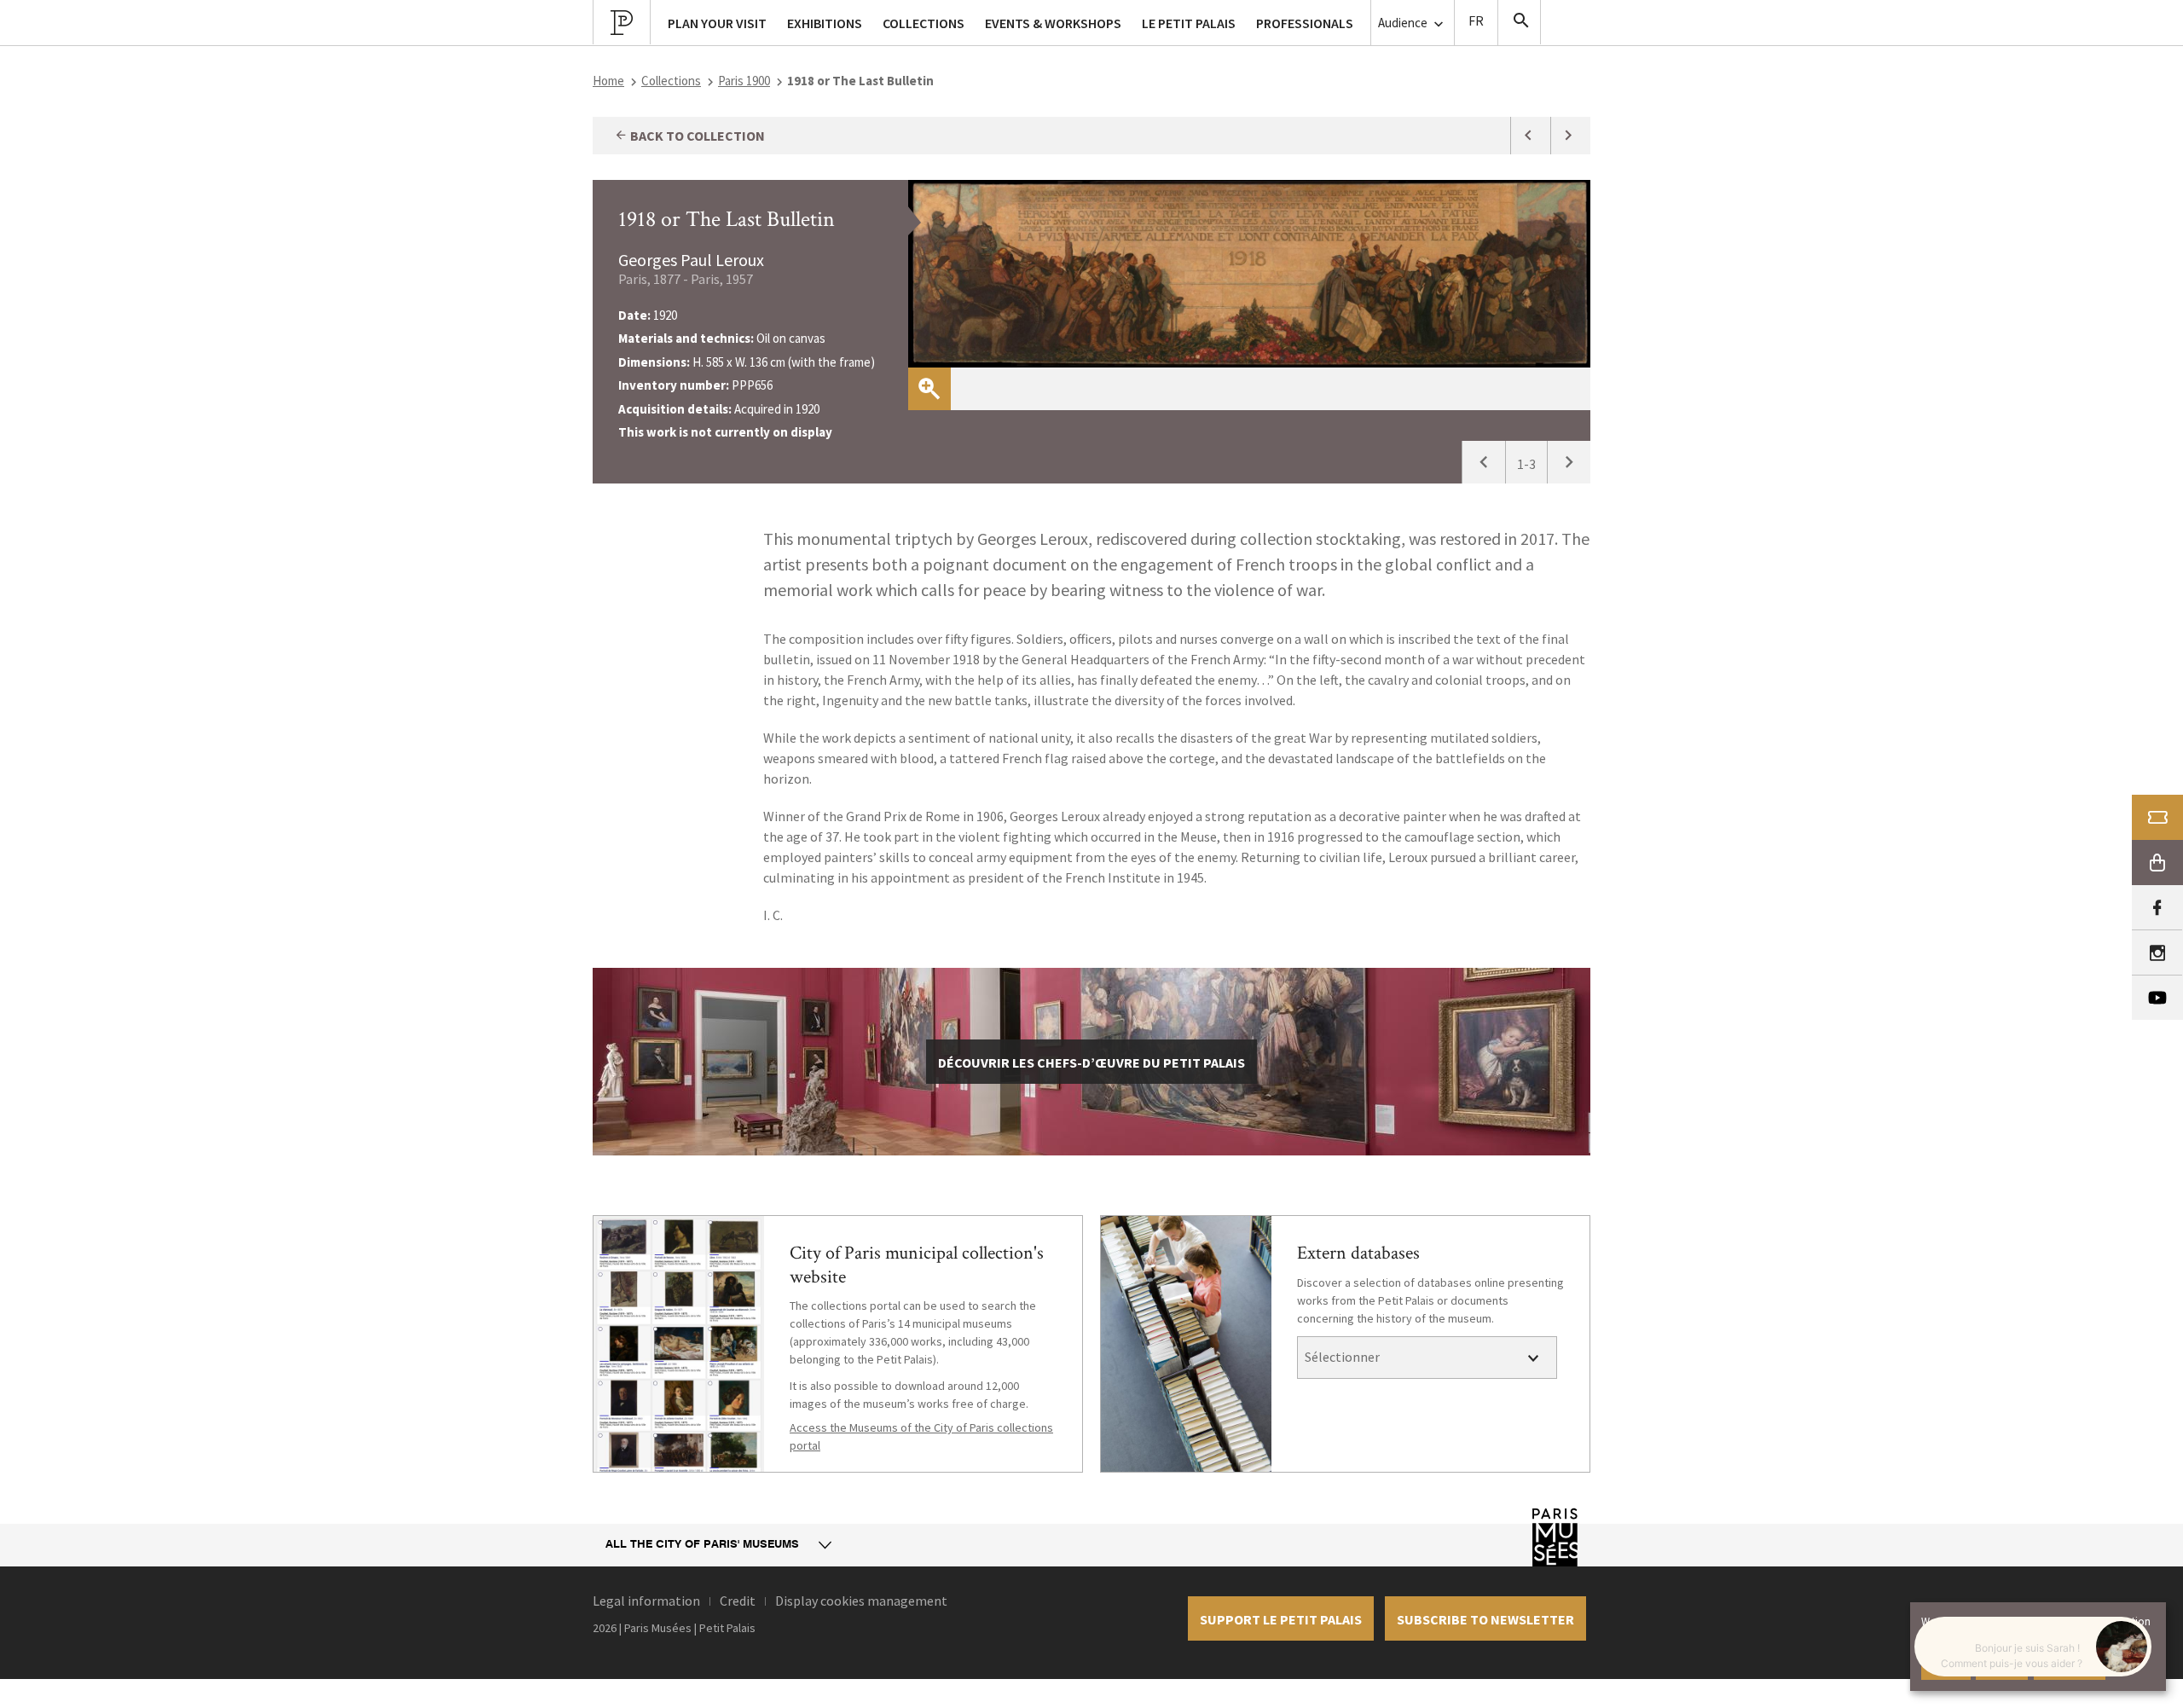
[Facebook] (2157, 908)
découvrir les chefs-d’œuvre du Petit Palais (1091, 1062)
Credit (738, 1601)
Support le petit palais (1281, 1619)
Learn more (2070, 1665)
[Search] (1520, 22)
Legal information (646, 1601)
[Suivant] (1569, 462)
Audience (1404, 23)
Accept (1946, 1665)
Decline (2002, 1665)
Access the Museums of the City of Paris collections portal (921, 1436)
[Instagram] (2157, 953)
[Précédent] (1484, 462)
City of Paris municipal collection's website (917, 1265)
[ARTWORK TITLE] (1531, 136)
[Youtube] (2157, 998)
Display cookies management (861, 1601)
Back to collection (696, 136)
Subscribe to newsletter (1485, 1619)
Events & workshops (1053, 23)
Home (608, 81)
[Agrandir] (929, 389)
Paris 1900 (744, 81)
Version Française (1476, 23)
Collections (671, 81)
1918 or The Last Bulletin (727, 219)
